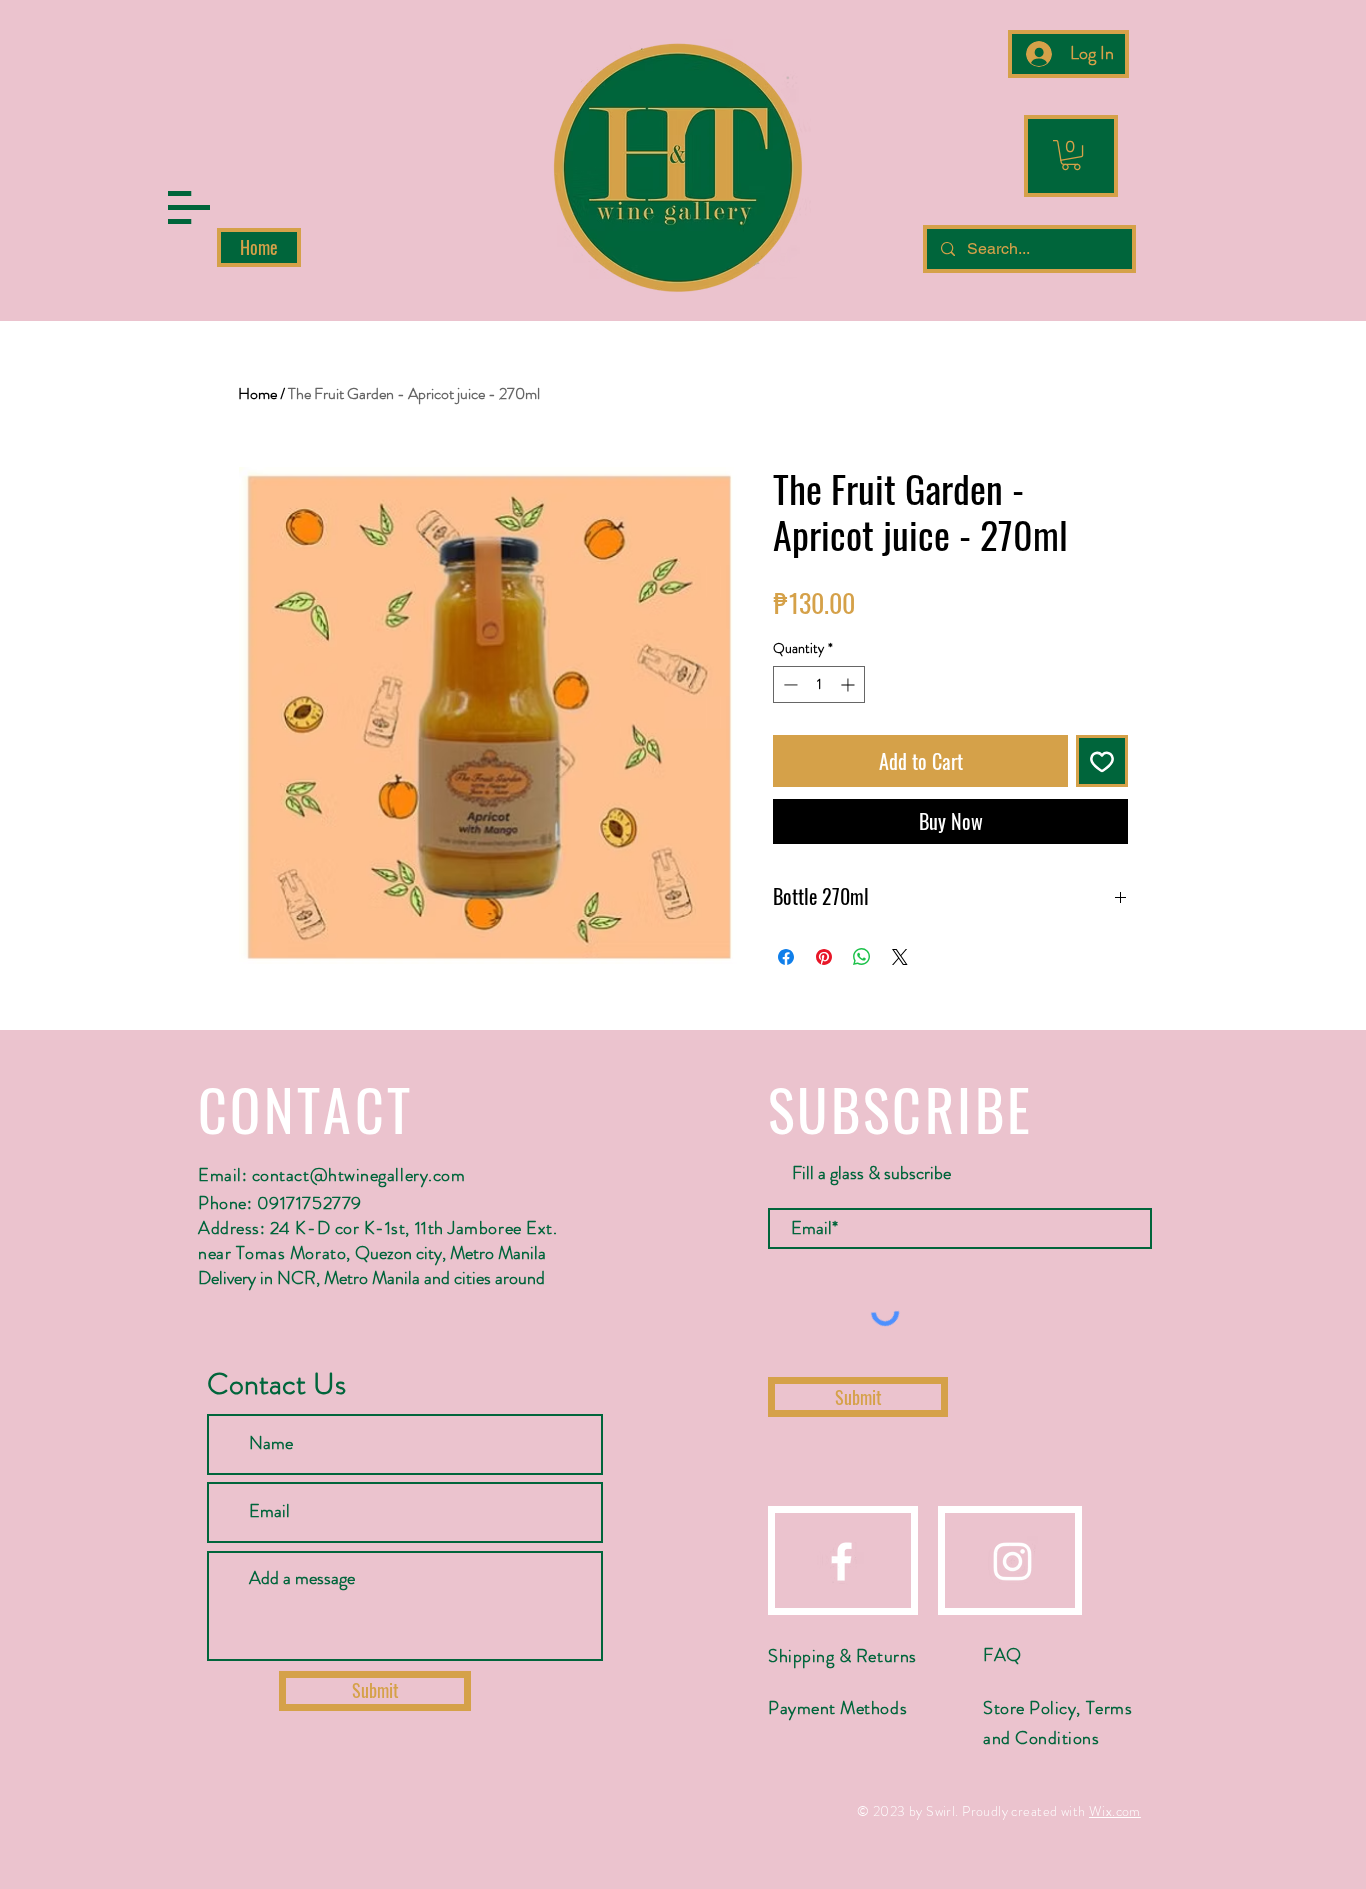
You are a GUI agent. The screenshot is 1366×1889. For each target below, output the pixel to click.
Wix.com (1115, 1811)
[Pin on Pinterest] (824, 957)
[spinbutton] (819, 684)
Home (257, 393)
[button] (189, 207)
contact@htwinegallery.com (359, 1175)
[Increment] (849, 684)
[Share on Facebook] (786, 957)
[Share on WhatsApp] (862, 957)
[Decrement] (788, 684)
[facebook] (841, 1561)
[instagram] (1012, 1561)
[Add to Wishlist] (1102, 761)
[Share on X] (900, 957)
